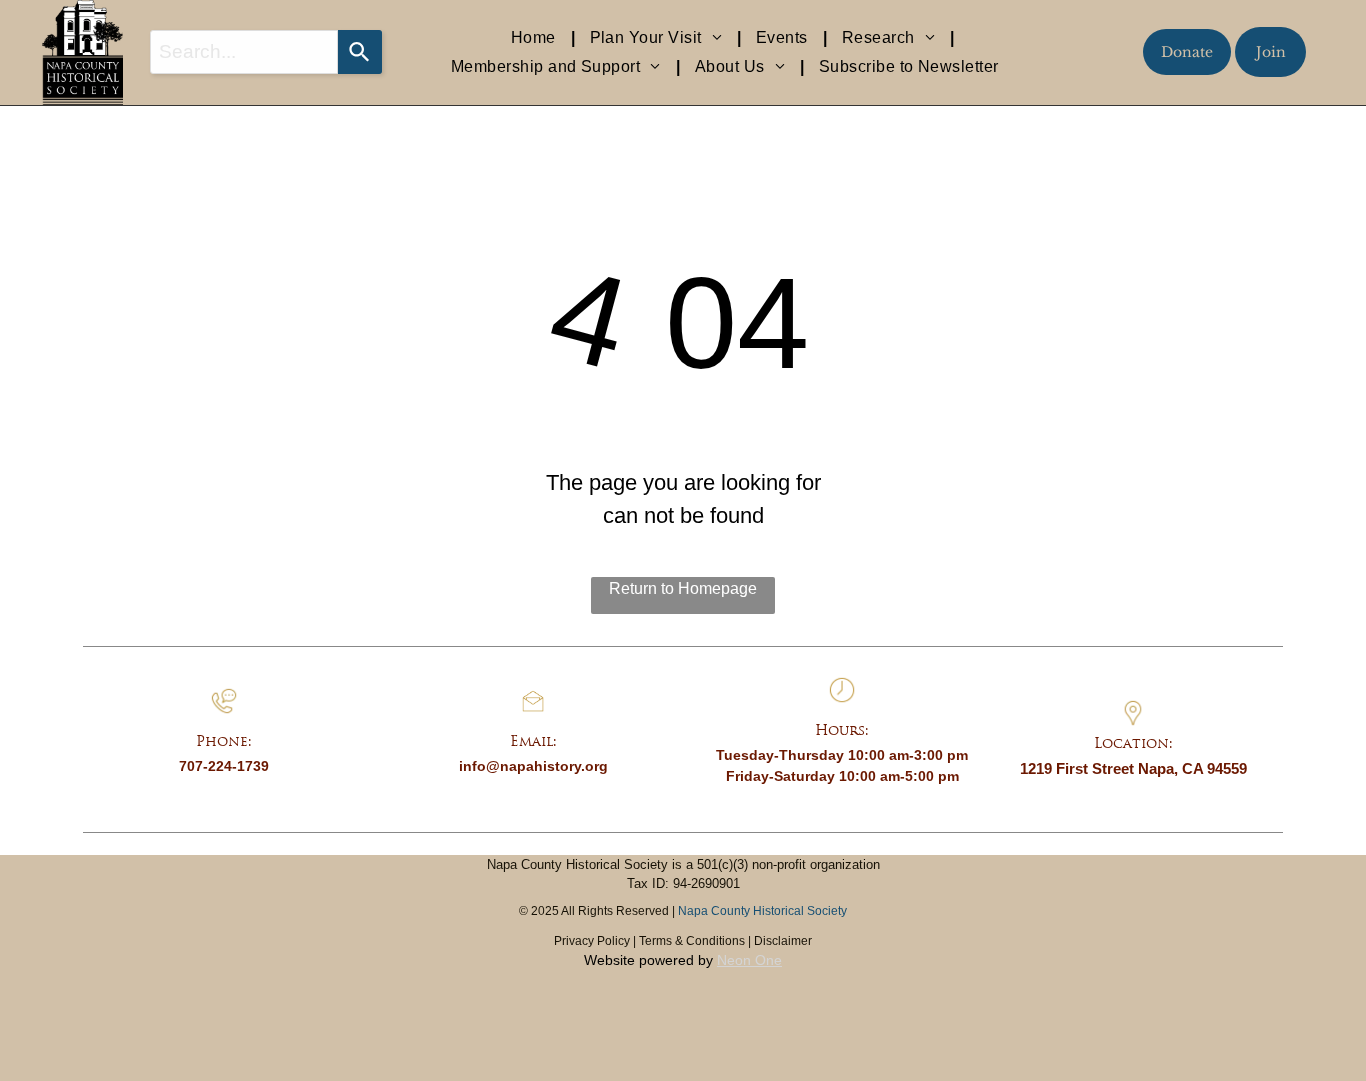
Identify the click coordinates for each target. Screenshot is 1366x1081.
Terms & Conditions (692, 941)
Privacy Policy (592, 941)
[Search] (360, 52)
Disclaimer (783, 941)
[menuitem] (535, 38)
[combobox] (244, 52)
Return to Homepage (683, 588)
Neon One (749, 960)
